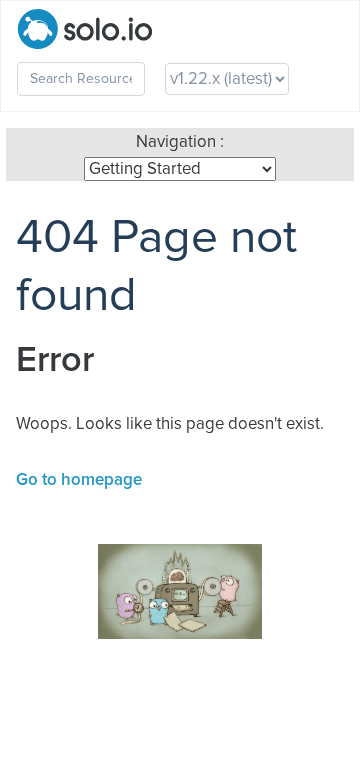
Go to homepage (79, 480)
